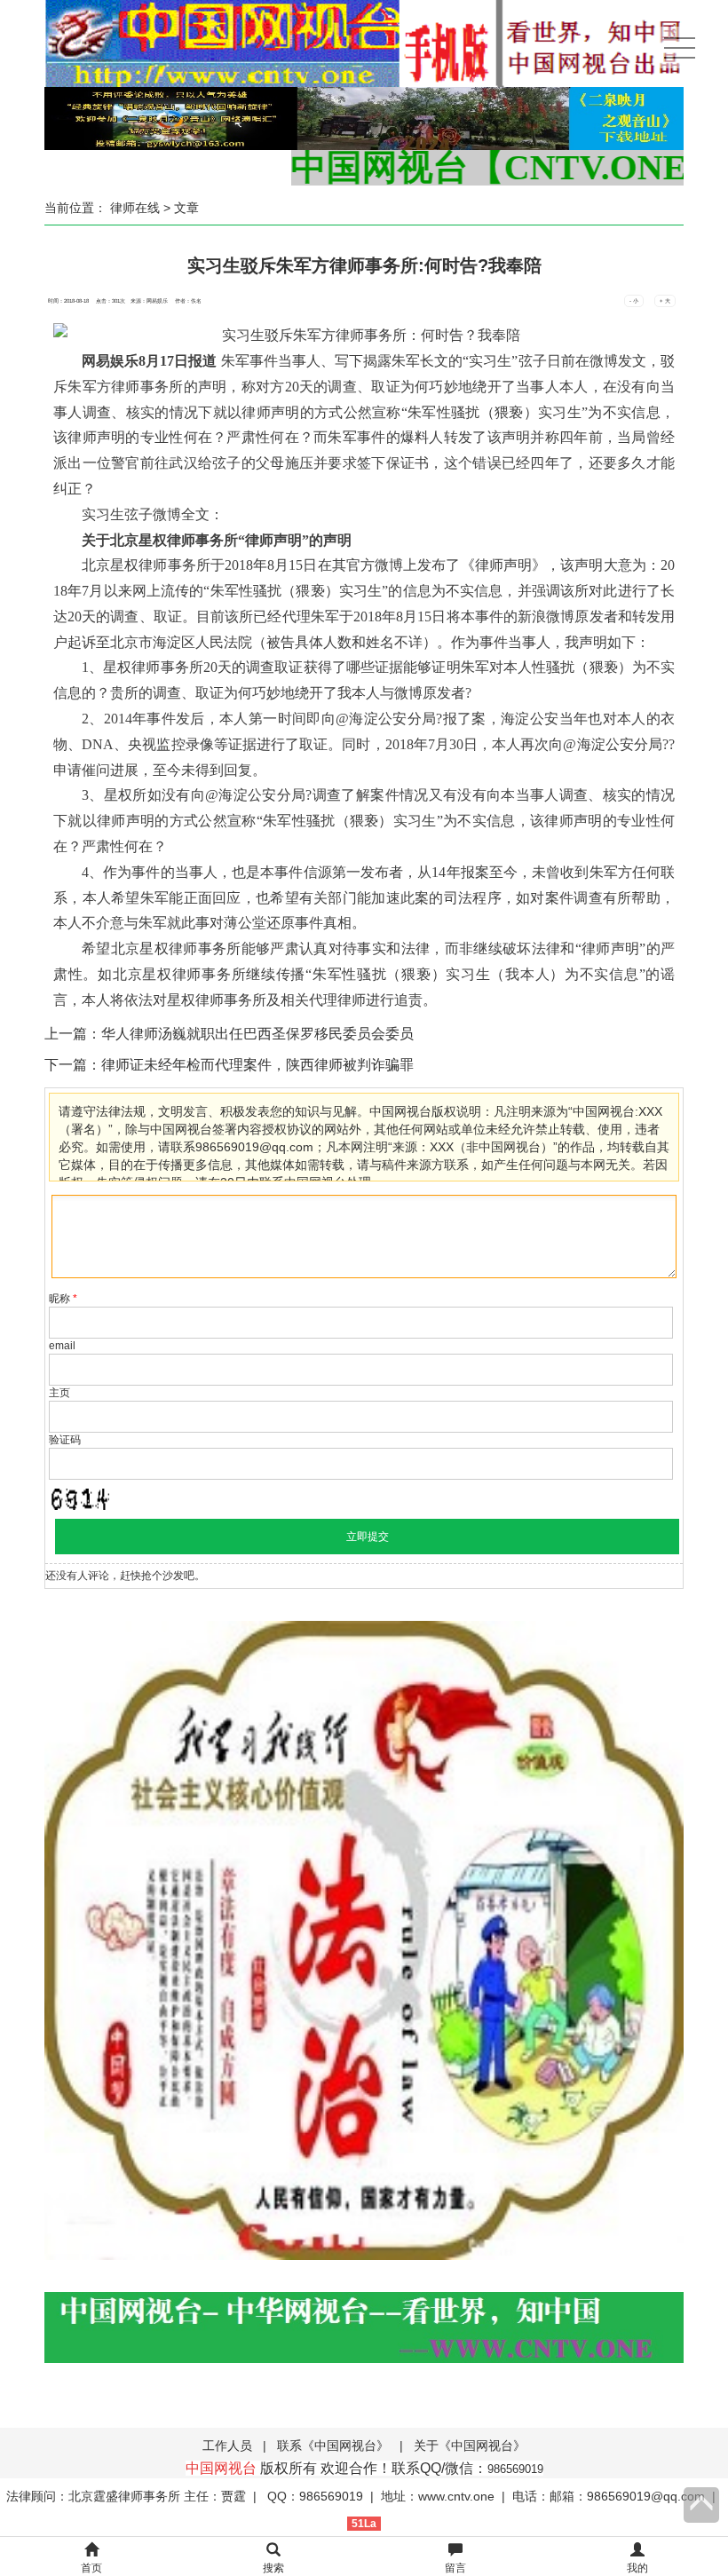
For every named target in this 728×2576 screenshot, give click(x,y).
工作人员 (227, 2446)
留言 (455, 2568)
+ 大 (665, 301)
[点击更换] (80, 1499)
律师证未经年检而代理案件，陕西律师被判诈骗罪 (257, 1065)
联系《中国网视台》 (333, 2446)
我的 (637, 2568)
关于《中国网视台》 (470, 2446)
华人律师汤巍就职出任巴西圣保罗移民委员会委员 (257, 1034)
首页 (91, 2568)
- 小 (634, 301)
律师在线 (135, 208)
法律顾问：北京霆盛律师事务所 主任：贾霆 (126, 2496)
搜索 (273, 2568)
